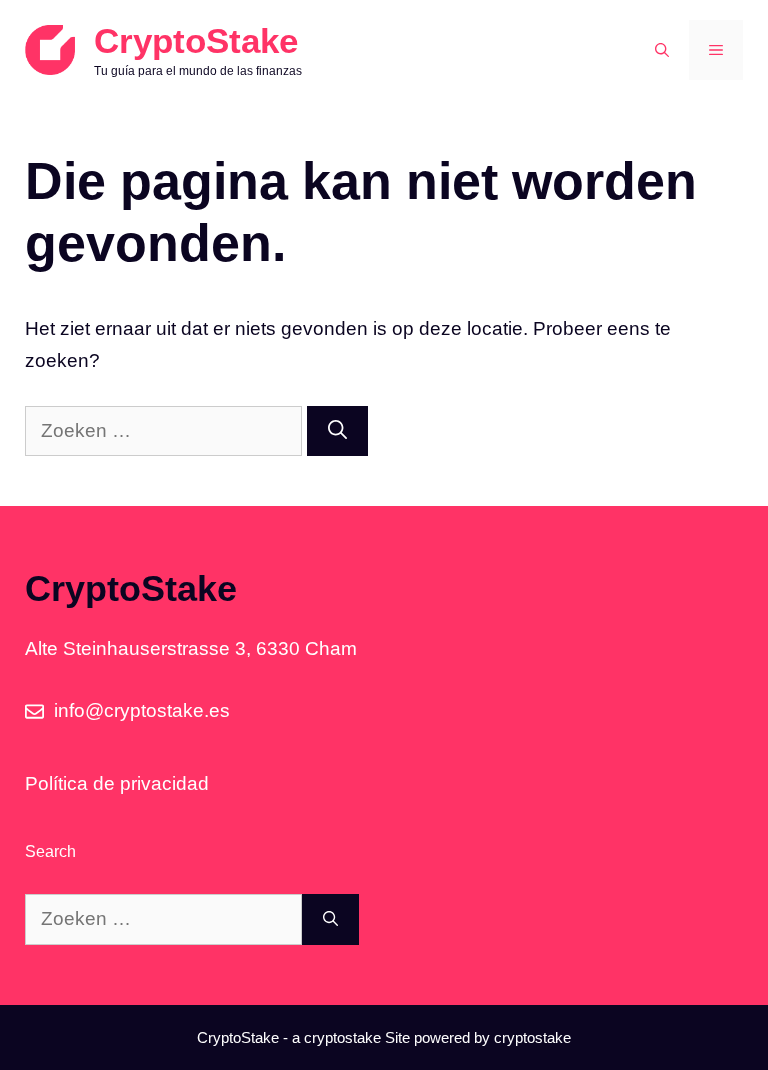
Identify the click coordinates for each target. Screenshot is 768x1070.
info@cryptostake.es (142, 710)
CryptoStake (196, 40)
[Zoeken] (337, 431)
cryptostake (342, 1037)
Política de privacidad (117, 783)
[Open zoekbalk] (662, 50)
